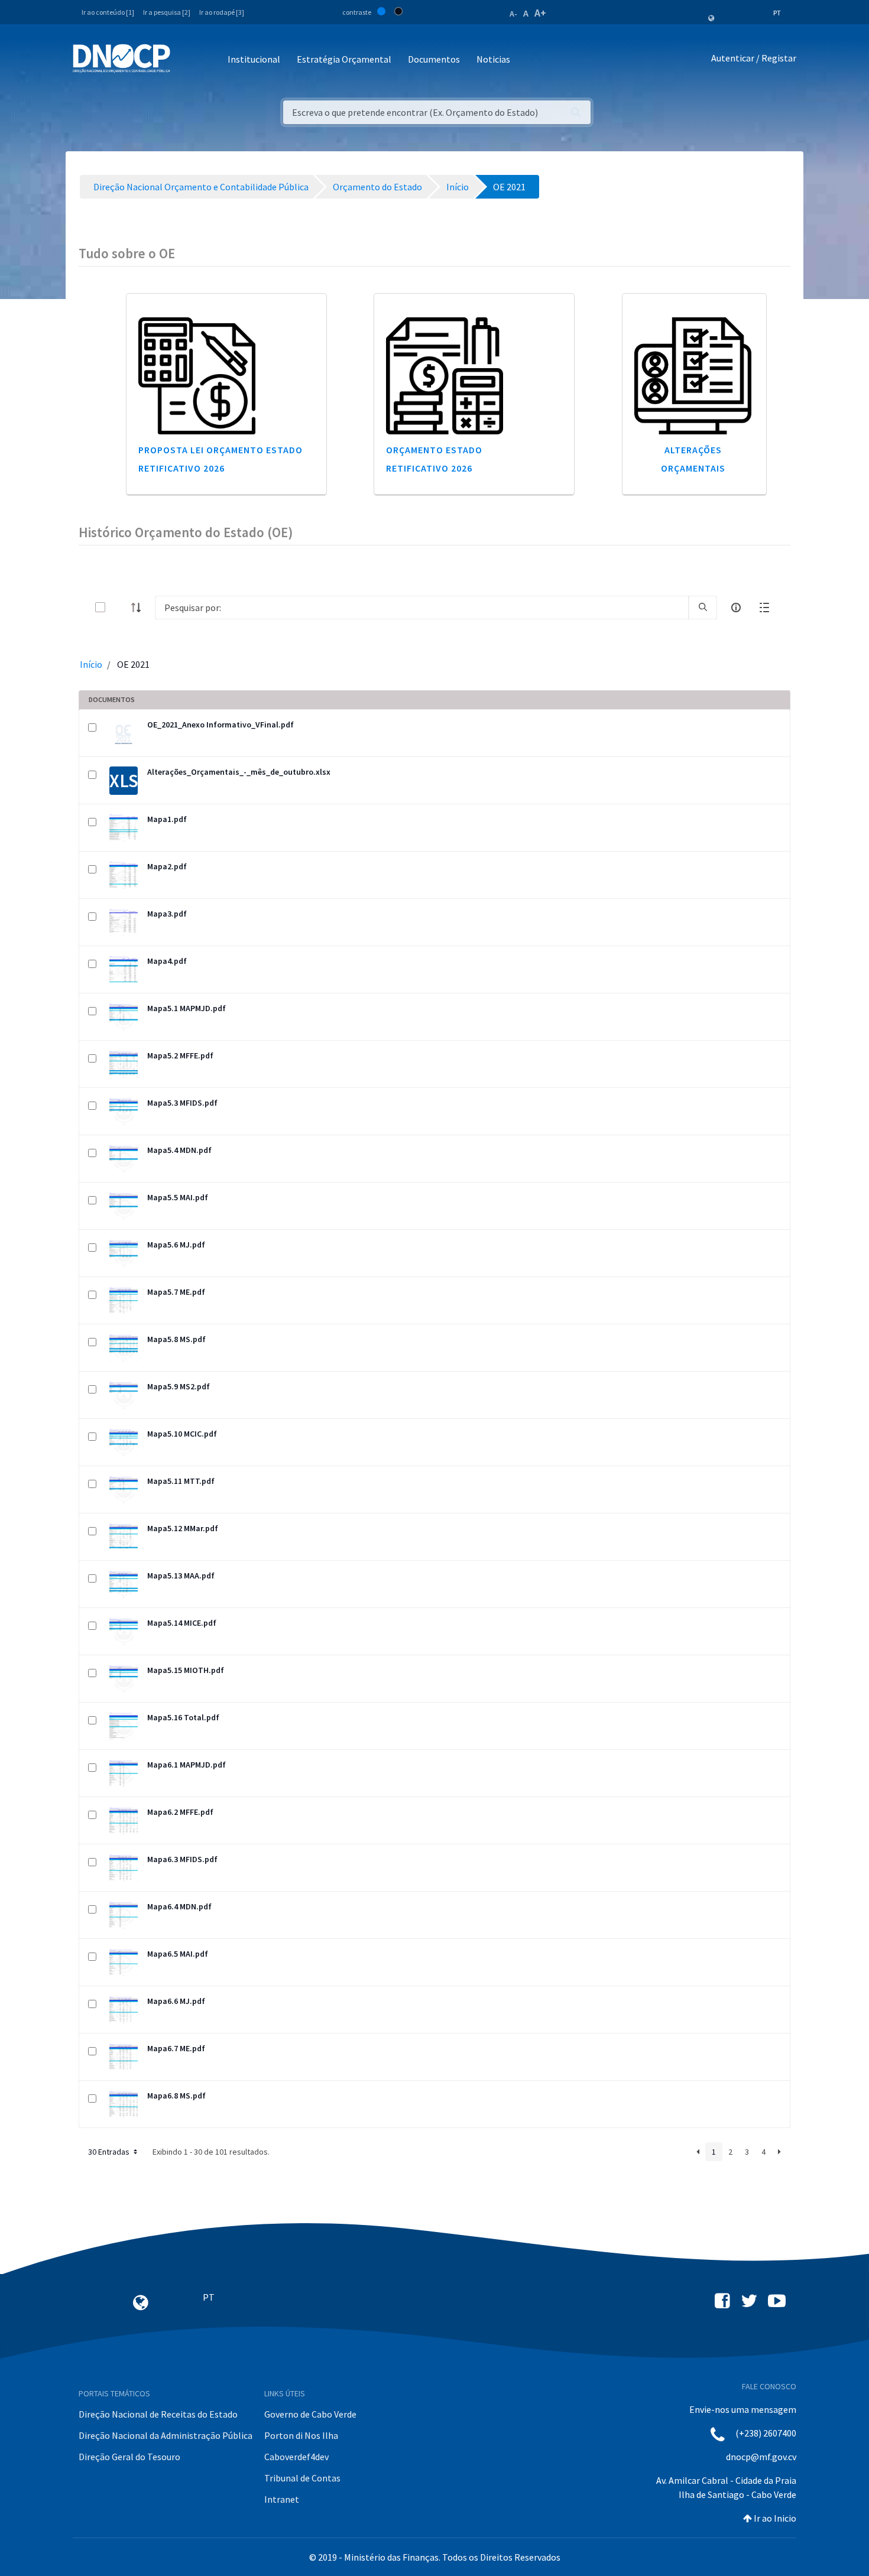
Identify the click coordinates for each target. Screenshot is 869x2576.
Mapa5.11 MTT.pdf (181, 1481)
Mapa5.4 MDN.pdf (179, 1150)
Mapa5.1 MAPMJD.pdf (187, 1008)
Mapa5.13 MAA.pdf (181, 1576)
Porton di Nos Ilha (301, 2435)
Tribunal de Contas (302, 2478)
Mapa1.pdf (167, 819)
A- (513, 14)
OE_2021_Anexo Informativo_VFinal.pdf (221, 725)
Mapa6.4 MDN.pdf (179, 1906)
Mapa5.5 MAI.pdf (178, 1197)
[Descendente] (140, 608)
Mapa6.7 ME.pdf (176, 2048)
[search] (703, 608)
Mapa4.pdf (167, 961)
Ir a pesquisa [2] (167, 12)
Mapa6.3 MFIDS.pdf (182, 1859)
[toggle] (119, 607)
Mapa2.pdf (167, 866)
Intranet (282, 2499)
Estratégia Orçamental (344, 59)
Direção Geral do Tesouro (129, 2457)
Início (91, 664)
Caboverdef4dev (296, 2457)
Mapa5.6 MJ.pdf (176, 1245)
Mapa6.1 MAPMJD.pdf (187, 1765)
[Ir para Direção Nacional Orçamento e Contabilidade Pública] (121, 59)
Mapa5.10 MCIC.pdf (182, 1434)
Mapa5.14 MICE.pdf (182, 1623)
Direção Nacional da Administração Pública (166, 2435)
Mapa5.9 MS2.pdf (179, 1386)
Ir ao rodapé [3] (222, 12)
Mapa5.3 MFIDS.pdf (182, 1103)
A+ (540, 13)
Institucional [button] (254, 59)
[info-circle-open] (736, 608)
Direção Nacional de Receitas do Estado (158, 2414)
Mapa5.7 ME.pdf (176, 1292)
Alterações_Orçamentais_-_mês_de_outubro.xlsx (239, 772)
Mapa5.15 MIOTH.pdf (186, 1670)
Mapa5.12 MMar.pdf (183, 1528)
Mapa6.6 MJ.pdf (176, 2001)
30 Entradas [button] (110, 2152)
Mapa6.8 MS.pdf (176, 2096)
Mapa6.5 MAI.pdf (178, 1954)
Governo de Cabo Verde (310, 2414)
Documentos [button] (434, 59)
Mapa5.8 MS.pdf (176, 1339)
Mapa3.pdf (167, 914)
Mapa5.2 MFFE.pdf (180, 1055)
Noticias (493, 59)
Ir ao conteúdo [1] (108, 12)
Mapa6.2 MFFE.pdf (180, 1812)
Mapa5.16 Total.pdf (183, 1717)
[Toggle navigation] (186, 60)
